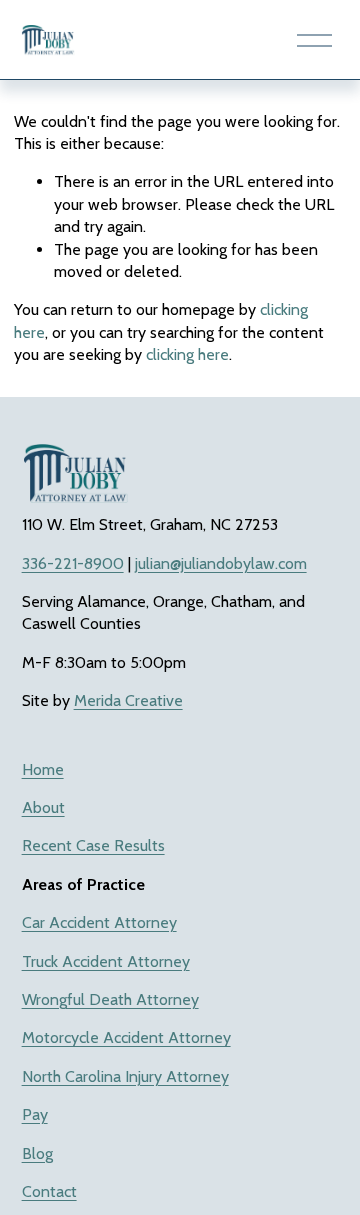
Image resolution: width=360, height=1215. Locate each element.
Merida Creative (128, 700)
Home (43, 769)
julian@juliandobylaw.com (221, 563)
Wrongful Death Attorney (110, 999)
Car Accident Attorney (99, 922)
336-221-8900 (73, 563)
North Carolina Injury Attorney (125, 1076)
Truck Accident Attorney (106, 961)
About (43, 807)
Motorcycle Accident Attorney (126, 1037)
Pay (35, 1114)
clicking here (187, 354)
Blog (37, 1153)
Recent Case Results (93, 845)
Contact (49, 1191)
